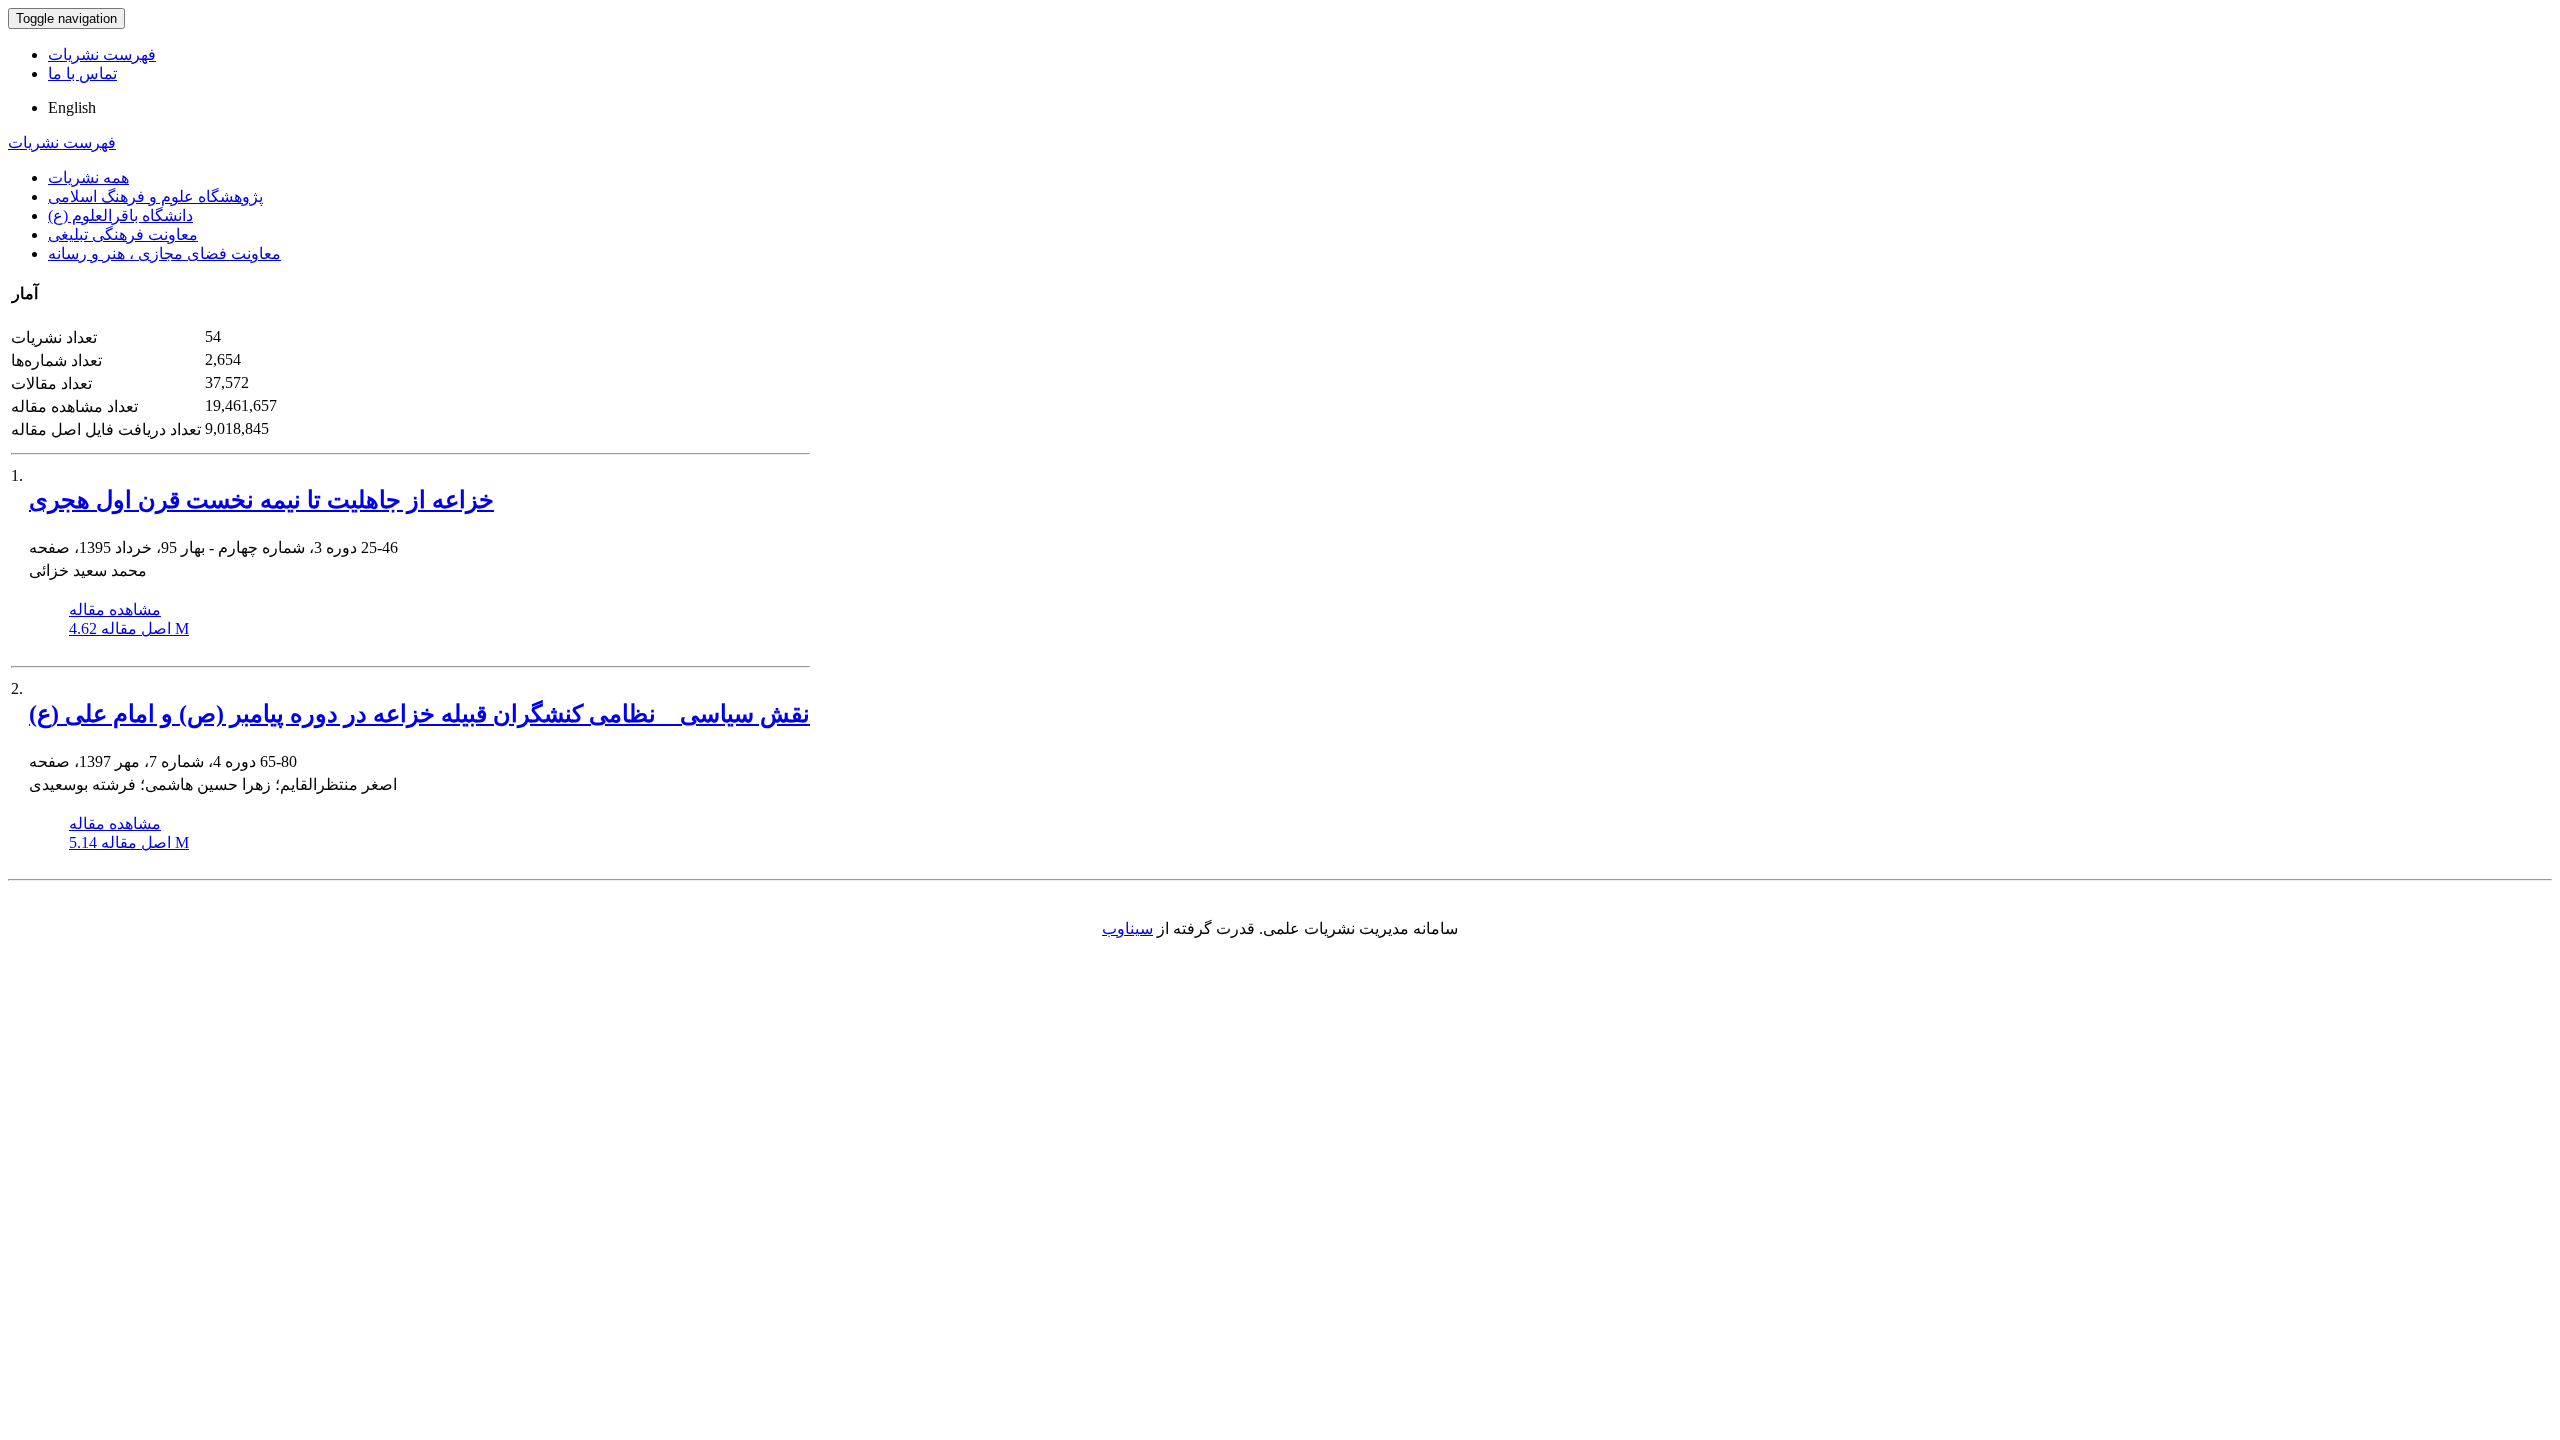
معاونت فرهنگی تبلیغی (123, 234)
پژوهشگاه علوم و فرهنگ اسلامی (155, 196)
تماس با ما (82, 73)
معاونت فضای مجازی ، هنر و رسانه (164, 253)
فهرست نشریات (102, 54)
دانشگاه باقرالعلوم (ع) (120, 215)
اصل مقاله (129, 628)
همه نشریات (88, 177)
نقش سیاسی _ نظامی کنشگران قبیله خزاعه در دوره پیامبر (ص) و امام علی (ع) (419, 714)
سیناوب (1127, 928)
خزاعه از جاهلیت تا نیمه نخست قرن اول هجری (261, 500)
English (72, 107)
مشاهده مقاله (115, 609)
